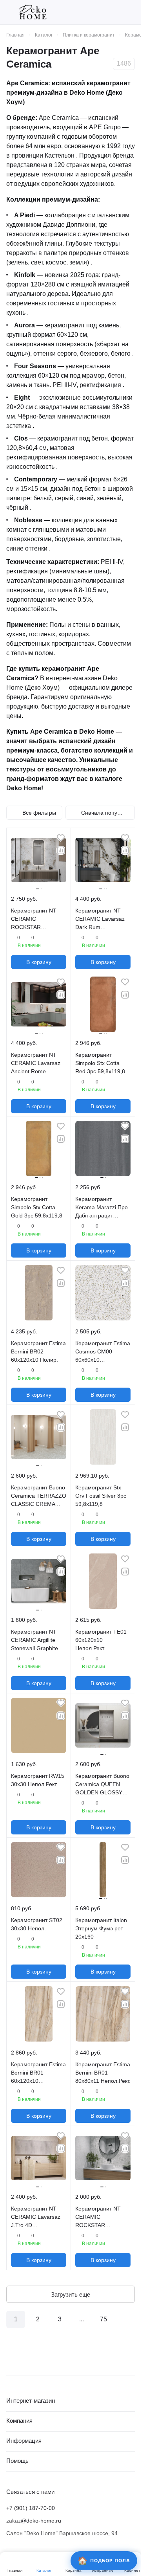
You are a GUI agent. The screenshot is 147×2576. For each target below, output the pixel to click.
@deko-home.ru (41, 2521)
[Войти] (117, 12)
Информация (24, 2441)
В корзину (39, 962)
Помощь (17, 2461)
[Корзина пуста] (131, 12)
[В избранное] (61, 838)
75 (103, 2319)
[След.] (125, 2319)
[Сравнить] (61, 850)
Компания (19, 2421)
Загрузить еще (71, 2294)
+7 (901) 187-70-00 (31, 2508)
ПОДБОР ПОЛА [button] (110, 2560)
